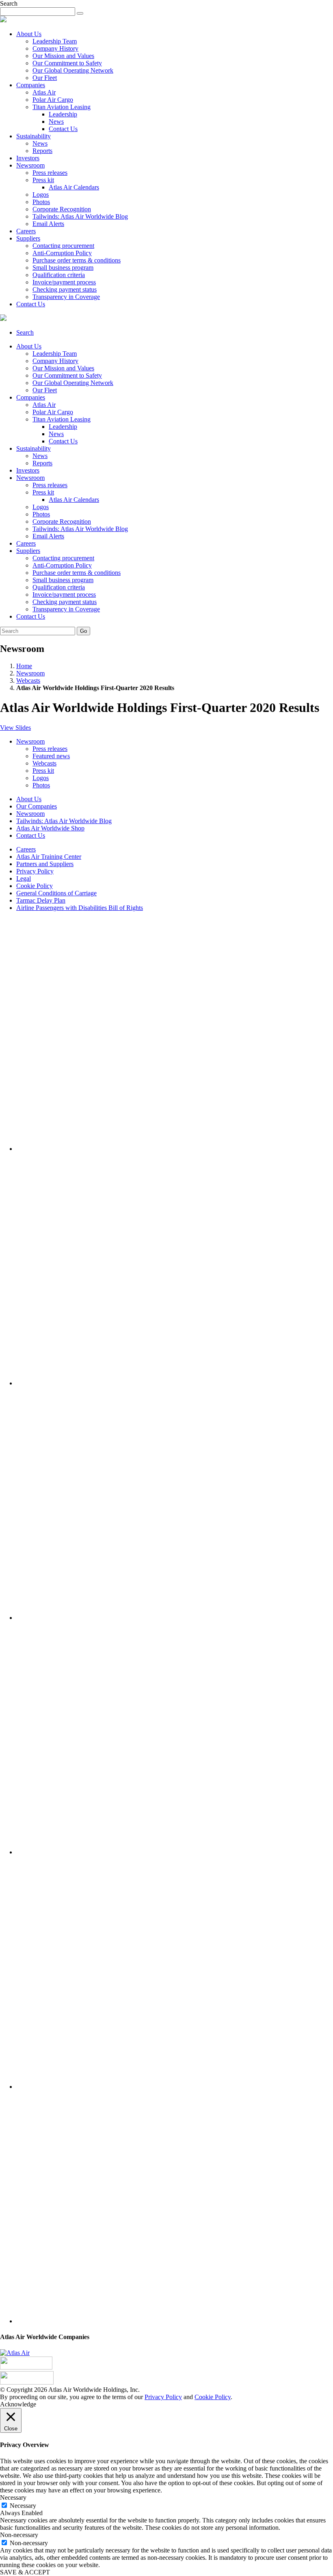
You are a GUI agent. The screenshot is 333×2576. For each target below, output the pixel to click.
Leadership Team (55, 41)
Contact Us (63, 129)
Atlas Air (44, 92)
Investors (28, 158)
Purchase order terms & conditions (77, 260)
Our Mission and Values (63, 56)
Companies (31, 85)
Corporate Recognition (62, 209)
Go (83, 631)
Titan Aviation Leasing (62, 107)
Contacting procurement (63, 246)
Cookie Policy (35, 886)
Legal (24, 878)
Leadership (63, 114)
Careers (26, 231)
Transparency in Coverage (66, 297)
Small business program (63, 268)
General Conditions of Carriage (56, 893)
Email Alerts (48, 224)
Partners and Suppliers (45, 864)
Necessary (23, 2506)
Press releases (50, 173)
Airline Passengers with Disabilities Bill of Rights (80, 908)
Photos (41, 202)
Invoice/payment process (64, 282)
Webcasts (28, 681)
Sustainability (34, 136)
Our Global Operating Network (73, 70)
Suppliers (28, 238)
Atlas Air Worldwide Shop (50, 828)
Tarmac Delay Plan (41, 900)
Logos (41, 195)
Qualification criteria (59, 275)
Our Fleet (45, 78)
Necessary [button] (13, 2498)
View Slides (15, 728)
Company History (55, 48)
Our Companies (37, 806)
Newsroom (30, 165)
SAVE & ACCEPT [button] (25, 2572)
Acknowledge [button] (18, 2404)
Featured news (51, 756)
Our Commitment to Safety (67, 63)
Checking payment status (65, 289)
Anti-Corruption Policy (62, 253)
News (56, 121)
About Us (29, 34)
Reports (42, 151)
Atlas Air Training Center (49, 857)
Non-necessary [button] (19, 2535)
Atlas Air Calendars (74, 187)
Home (24, 666)
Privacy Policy (35, 871)
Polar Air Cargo (53, 100)
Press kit (43, 180)
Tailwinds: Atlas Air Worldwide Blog (80, 216)
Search (25, 332)
